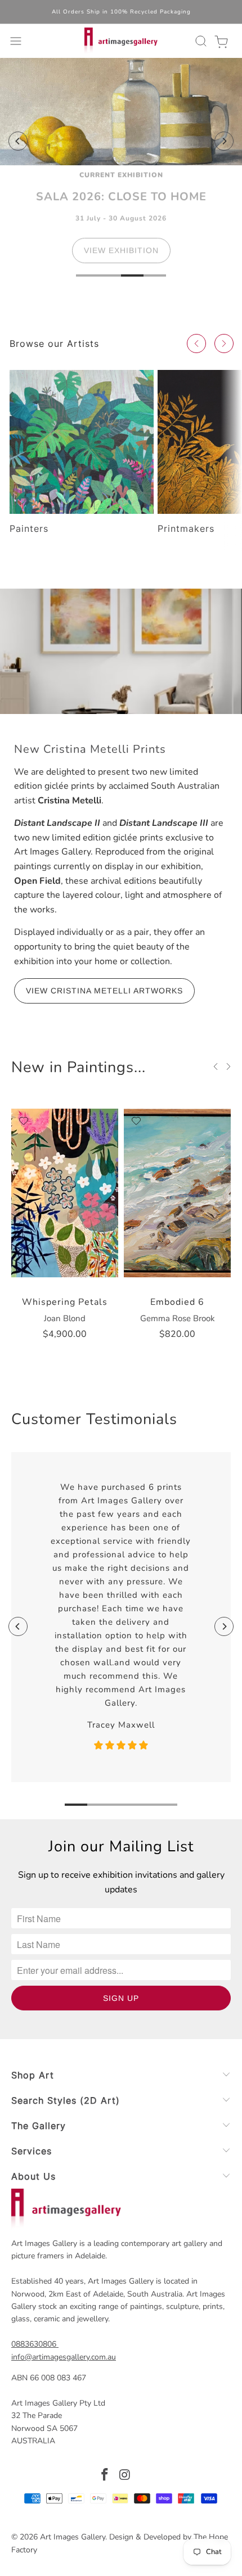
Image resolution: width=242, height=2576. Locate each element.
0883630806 (34, 2344)
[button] (196, 344)
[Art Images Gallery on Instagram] (125, 2476)
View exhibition (121, 257)
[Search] (199, 41)
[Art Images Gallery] (121, 41)
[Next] (224, 141)
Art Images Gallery (73, 2537)
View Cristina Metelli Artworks (104, 991)
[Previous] (18, 141)
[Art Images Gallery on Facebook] (105, 2476)
